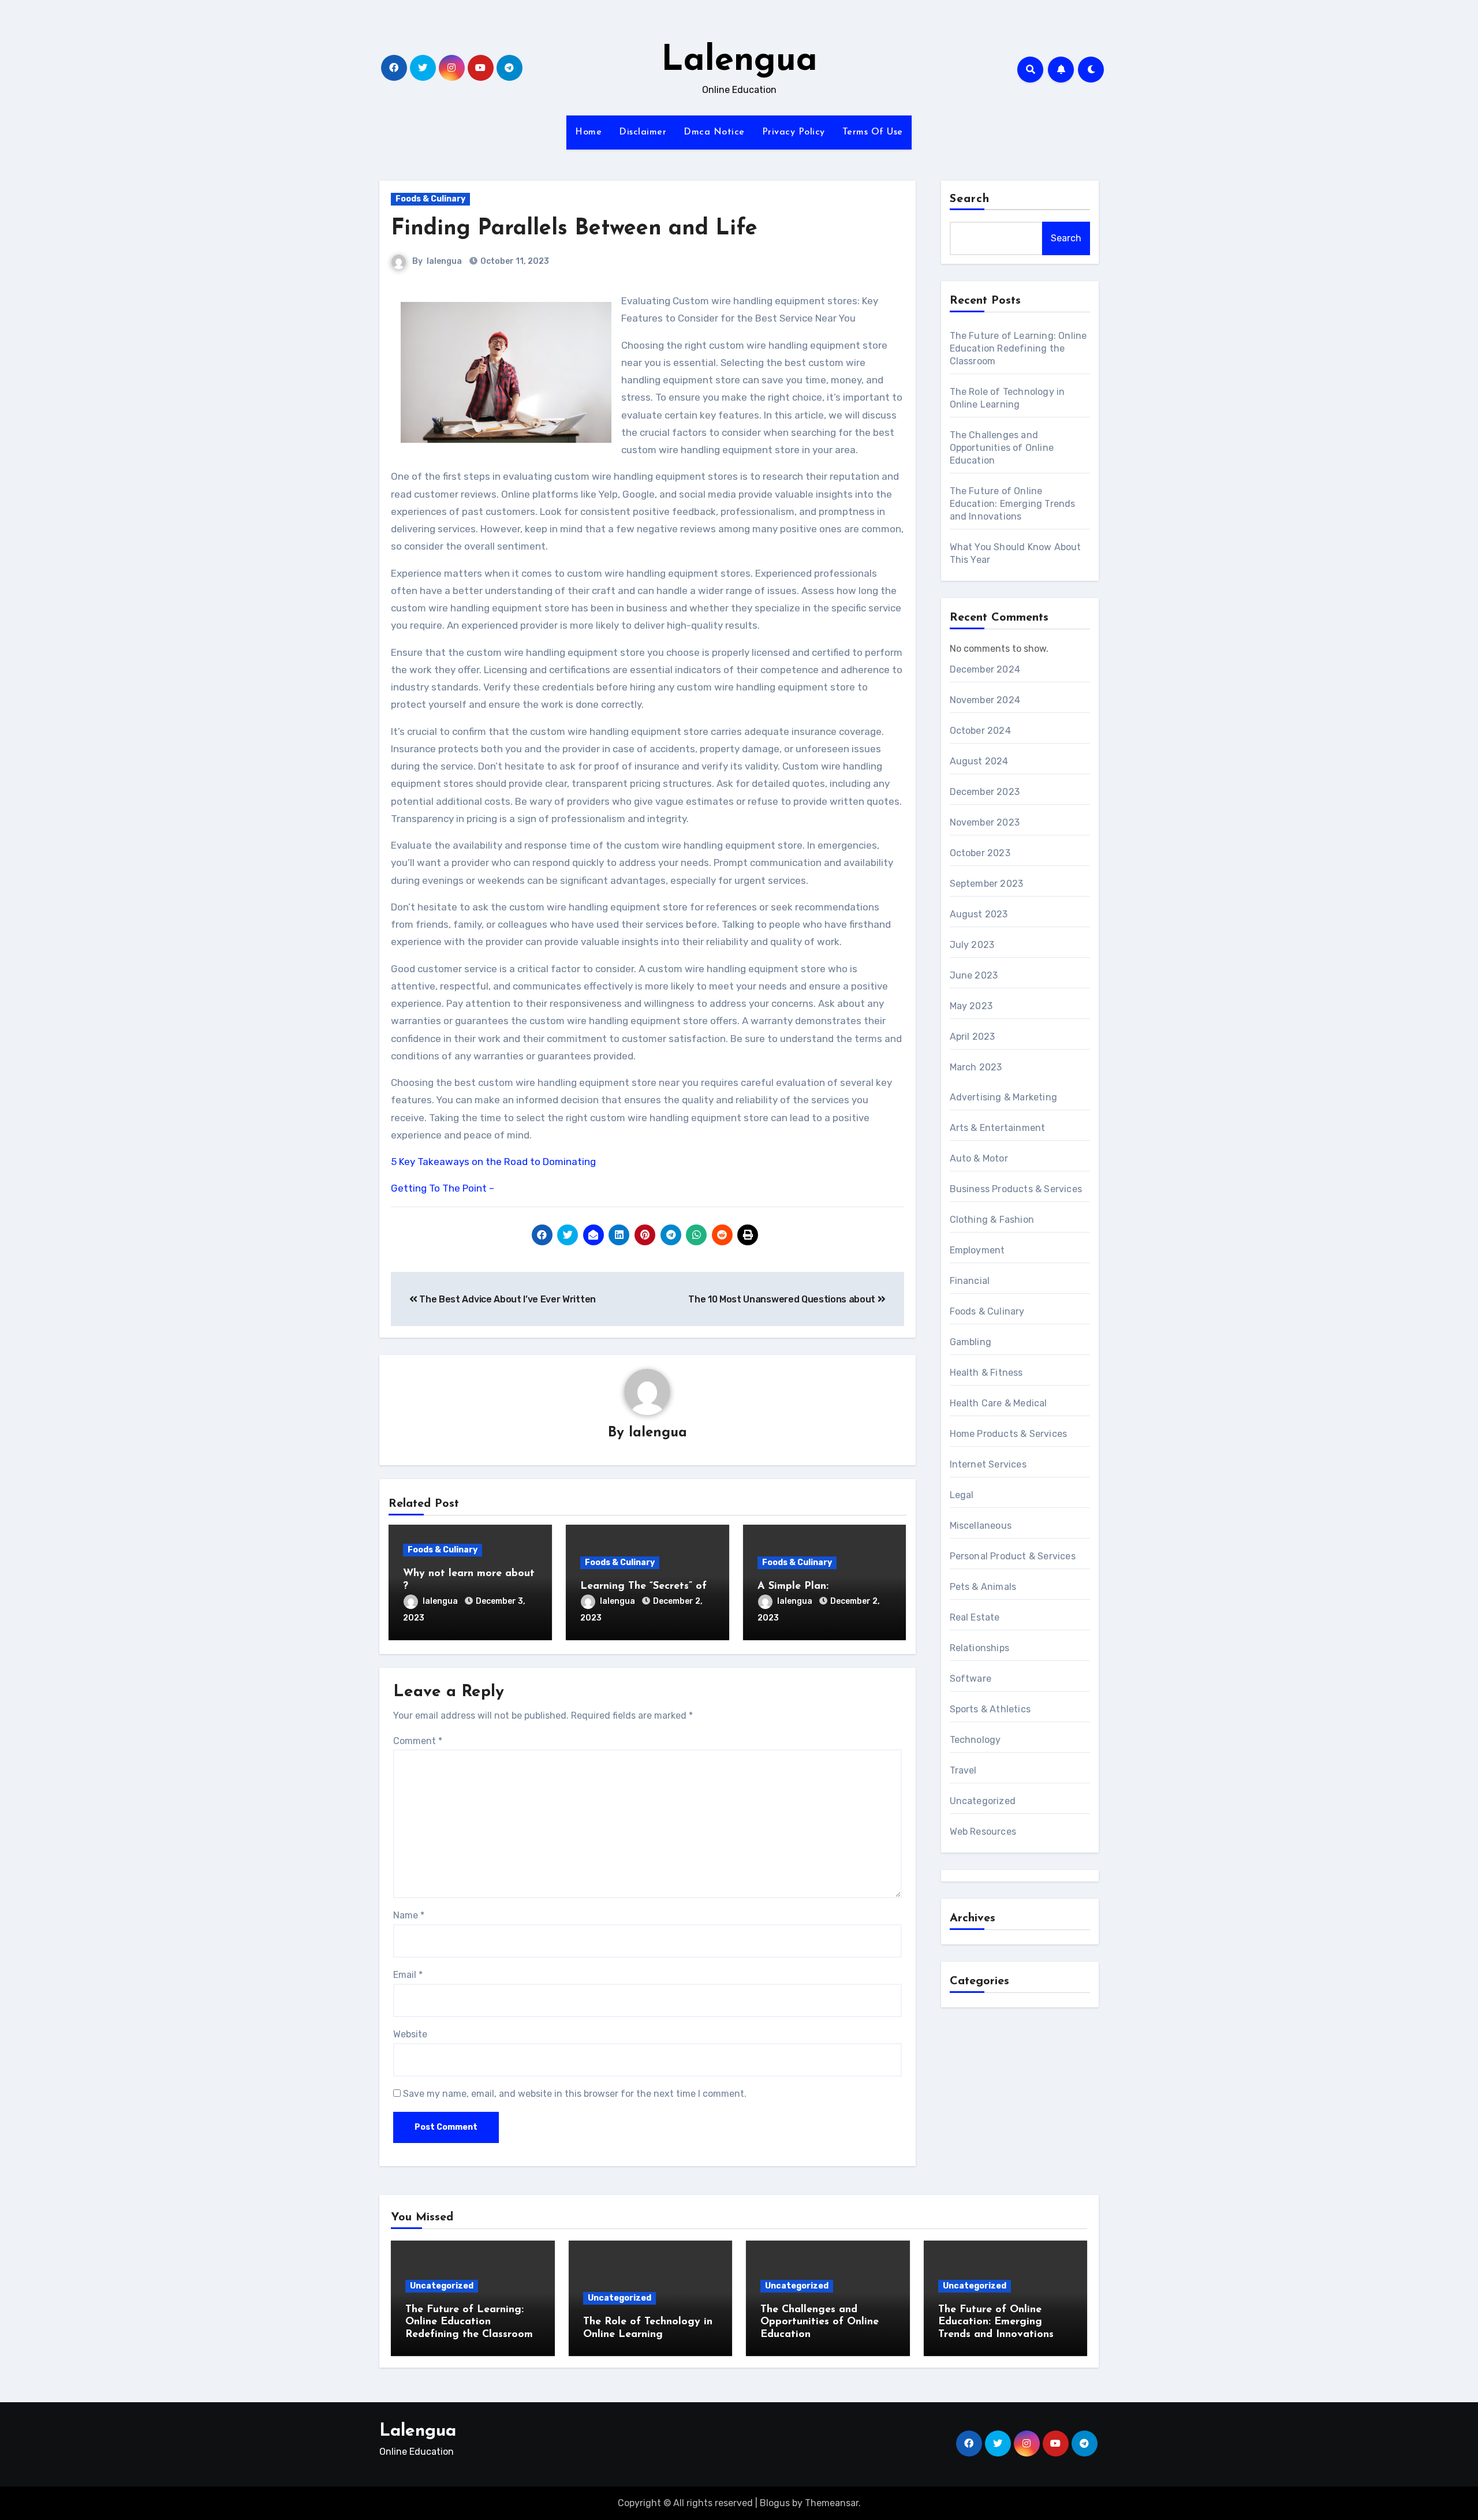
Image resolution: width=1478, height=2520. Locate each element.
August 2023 (979, 914)
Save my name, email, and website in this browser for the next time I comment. (575, 2094)
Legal (962, 1495)
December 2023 (985, 792)
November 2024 (985, 700)
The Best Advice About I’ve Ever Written (507, 1299)
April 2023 (973, 1037)
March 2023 (976, 1067)
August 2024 (979, 761)
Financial (970, 1281)
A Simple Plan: (793, 1586)
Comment (418, 1741)
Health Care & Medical (999, 1403)
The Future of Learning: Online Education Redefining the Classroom (1018, 348)
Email (408, 1975)
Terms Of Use (873, 132)
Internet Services (988, 1464)
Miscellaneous (981, 1526)
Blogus (775, 2503)
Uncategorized (983, 1801)
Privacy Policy (794, 132)
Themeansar (832, 2503)
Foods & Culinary (430, 199)
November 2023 (985, 822)
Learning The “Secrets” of (643, 1586)
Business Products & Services (1016, 1189)
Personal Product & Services (1013, 1556)
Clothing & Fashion (992, 1220)
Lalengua (739, 61)
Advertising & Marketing (1004, 1097)
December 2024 (985, 669)
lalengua (444, 261)
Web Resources (983, 1832)
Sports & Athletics (990, 1709)
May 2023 (971, 1006)
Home (588, 132)
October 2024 (980, 731)
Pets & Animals (983, 1587)
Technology (975, 1740)
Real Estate (975, 1617)
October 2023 (980, 853)
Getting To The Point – (443, 1188)
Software (971, 1679)
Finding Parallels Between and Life (574, 229)
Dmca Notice (714, 132)
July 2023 (972, 945)
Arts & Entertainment (998, 1128)
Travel (963, 1770)
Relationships (980, 1648)
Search (970, 199)
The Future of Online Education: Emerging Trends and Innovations (1013, 504)
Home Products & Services (1009, 1434)
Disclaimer (643, 132)
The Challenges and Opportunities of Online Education (1002, 448)
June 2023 (974, 975)
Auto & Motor (979, 1158)
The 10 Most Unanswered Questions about (783, 1299)
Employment (977, 1250)
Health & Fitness (986, 1373)
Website (410, 2034)
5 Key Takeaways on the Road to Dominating (493, 1162)
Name (409, 1915)
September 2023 (987, 884)
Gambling (971, 1342)
